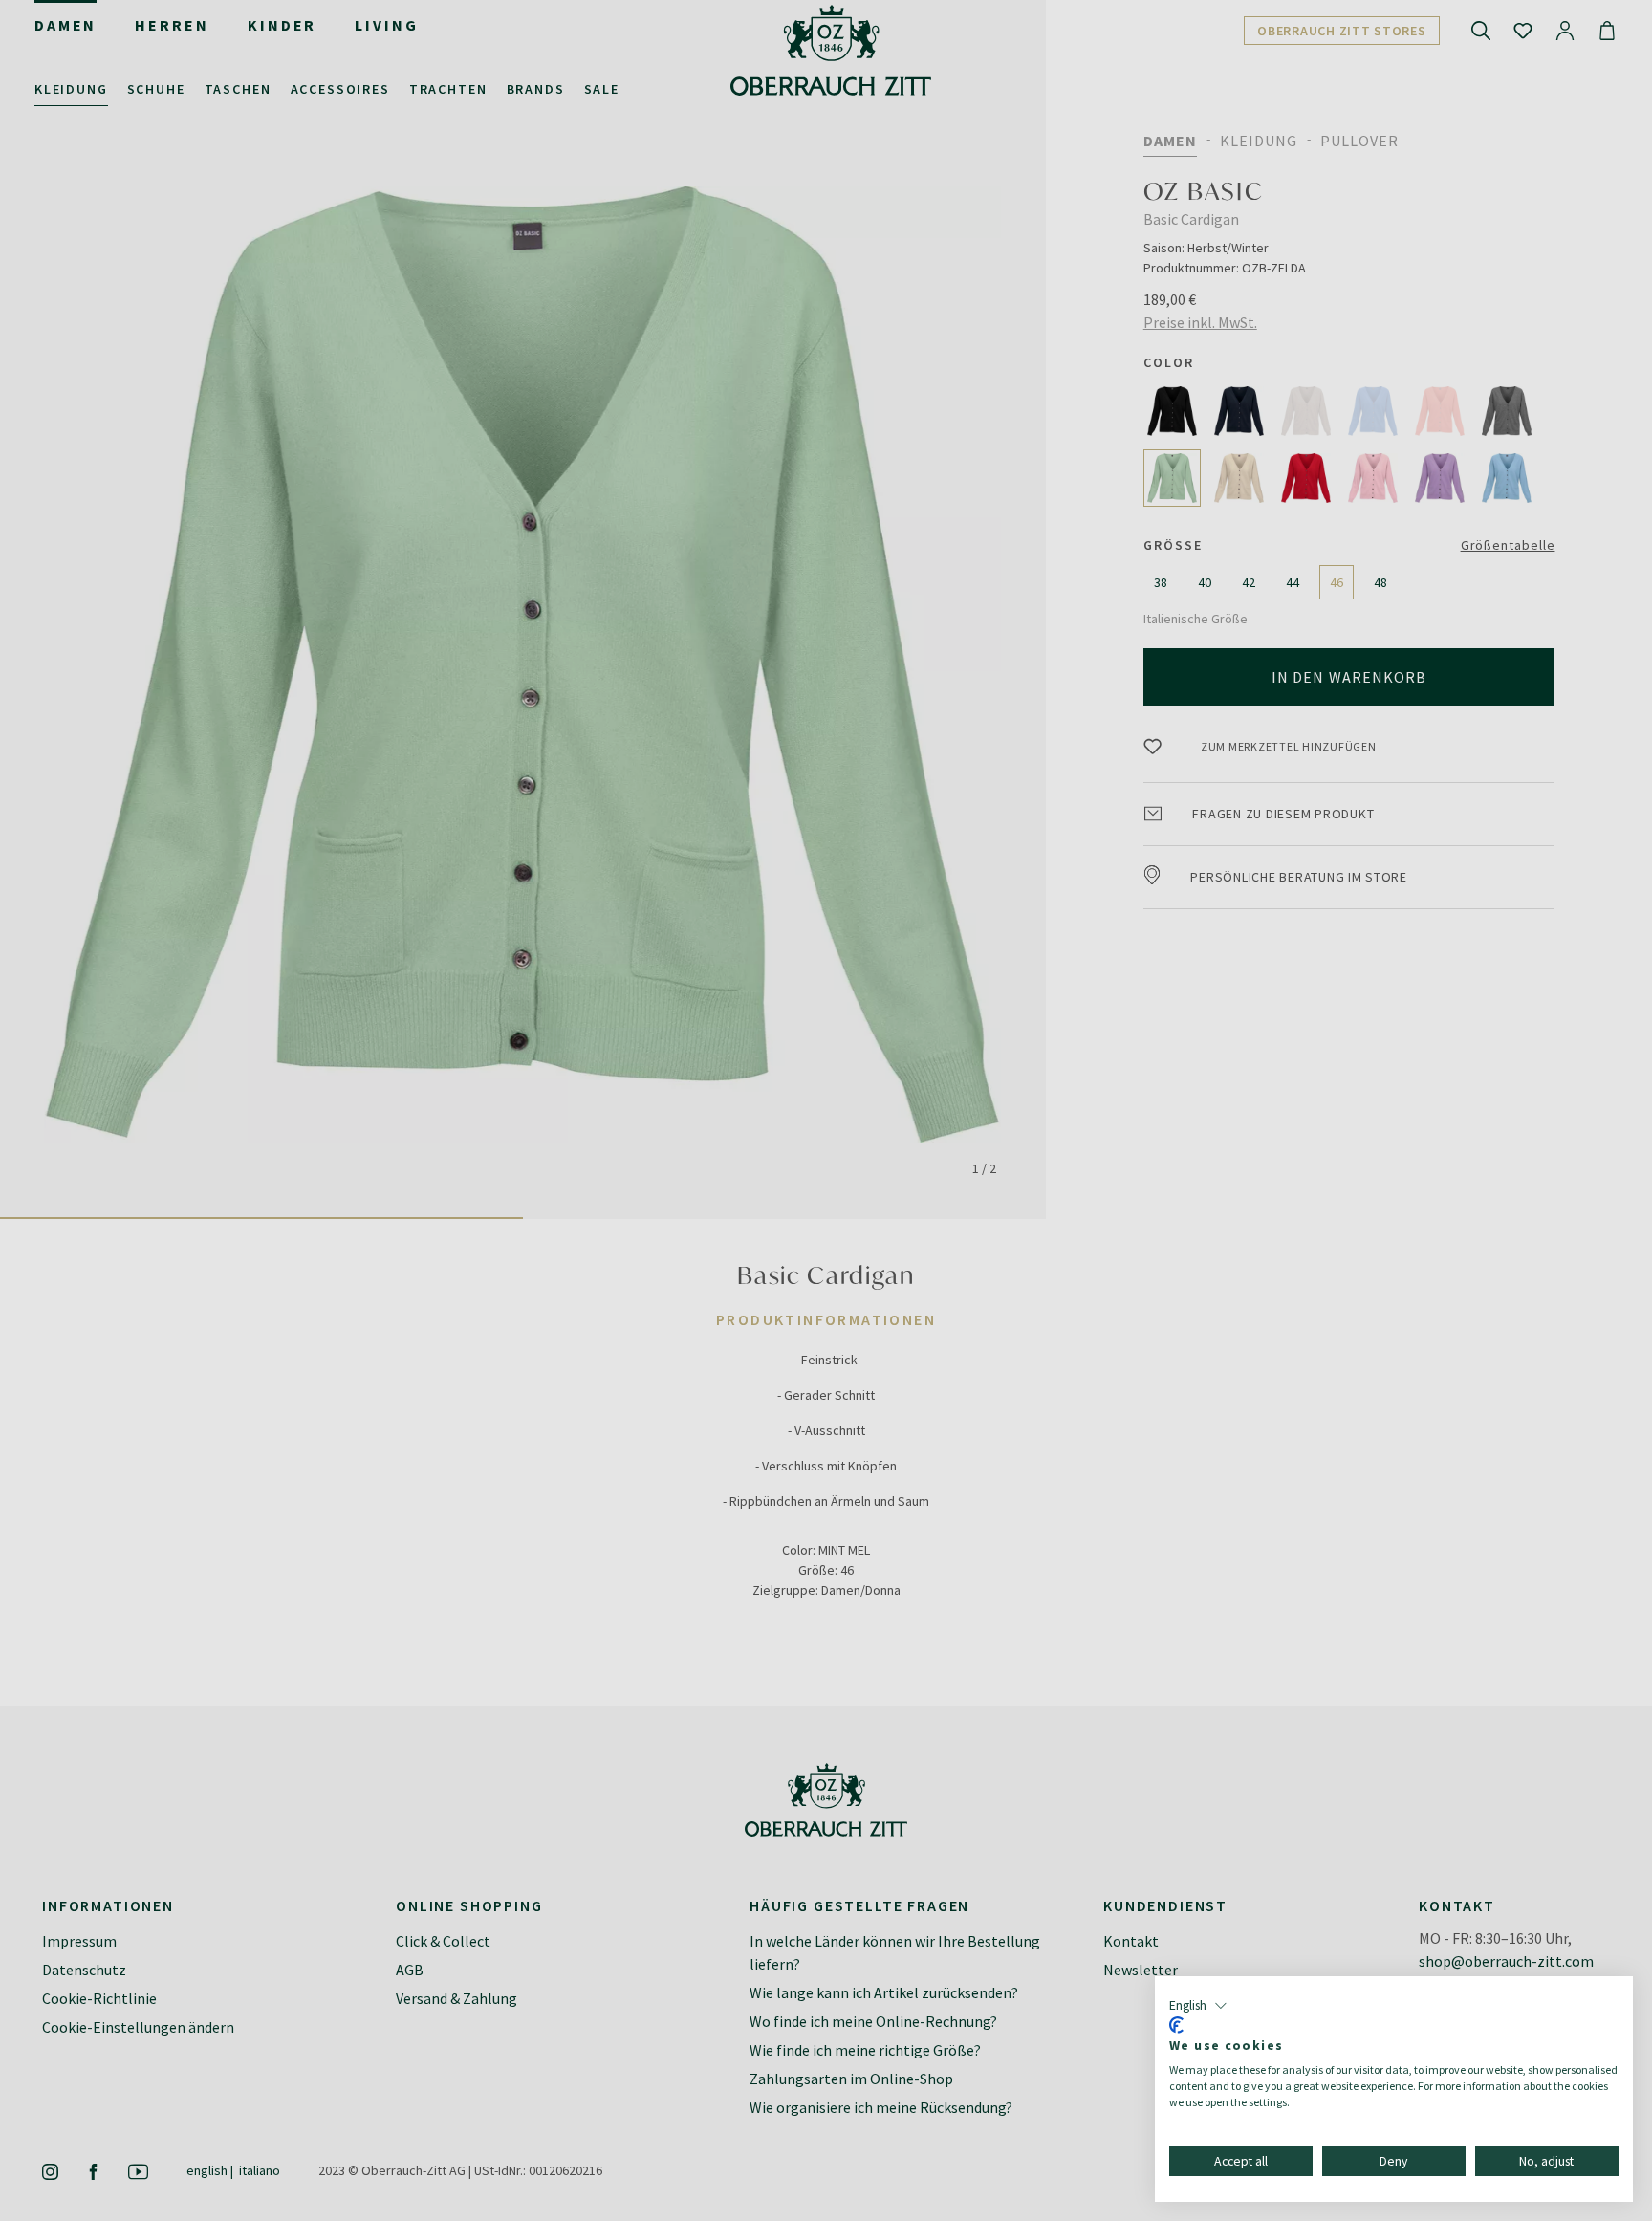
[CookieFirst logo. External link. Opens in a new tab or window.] (1176, 2025)
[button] (1198, 2006)
